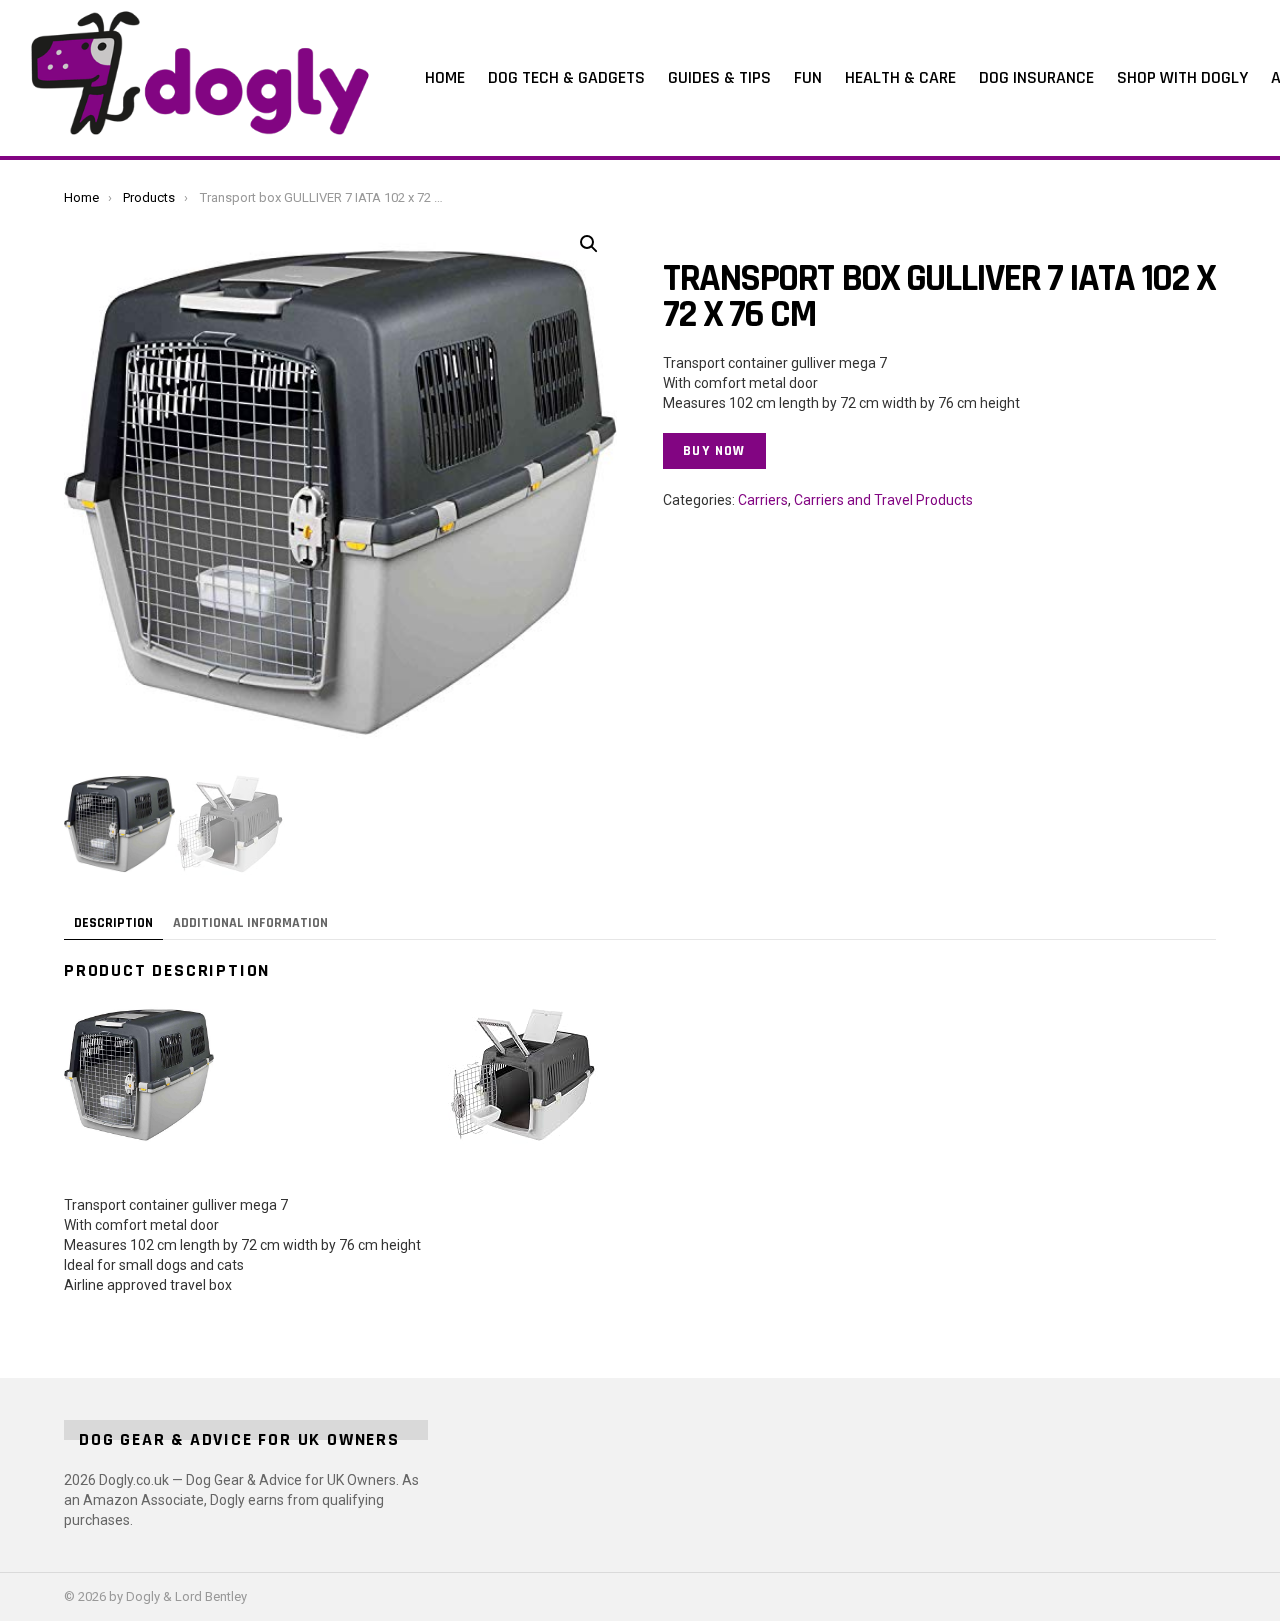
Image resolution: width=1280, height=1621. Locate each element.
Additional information (250, 923)
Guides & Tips (719, 77)
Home (445, 77)
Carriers (763, 500)
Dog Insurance (1036, 77)
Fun (808, 77)
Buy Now (714, 451)
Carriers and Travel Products (883, 500)
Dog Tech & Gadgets (566, 77)
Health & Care (900, 77)
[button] (589, 244)
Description (113, 923)
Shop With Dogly (1182, 77)
